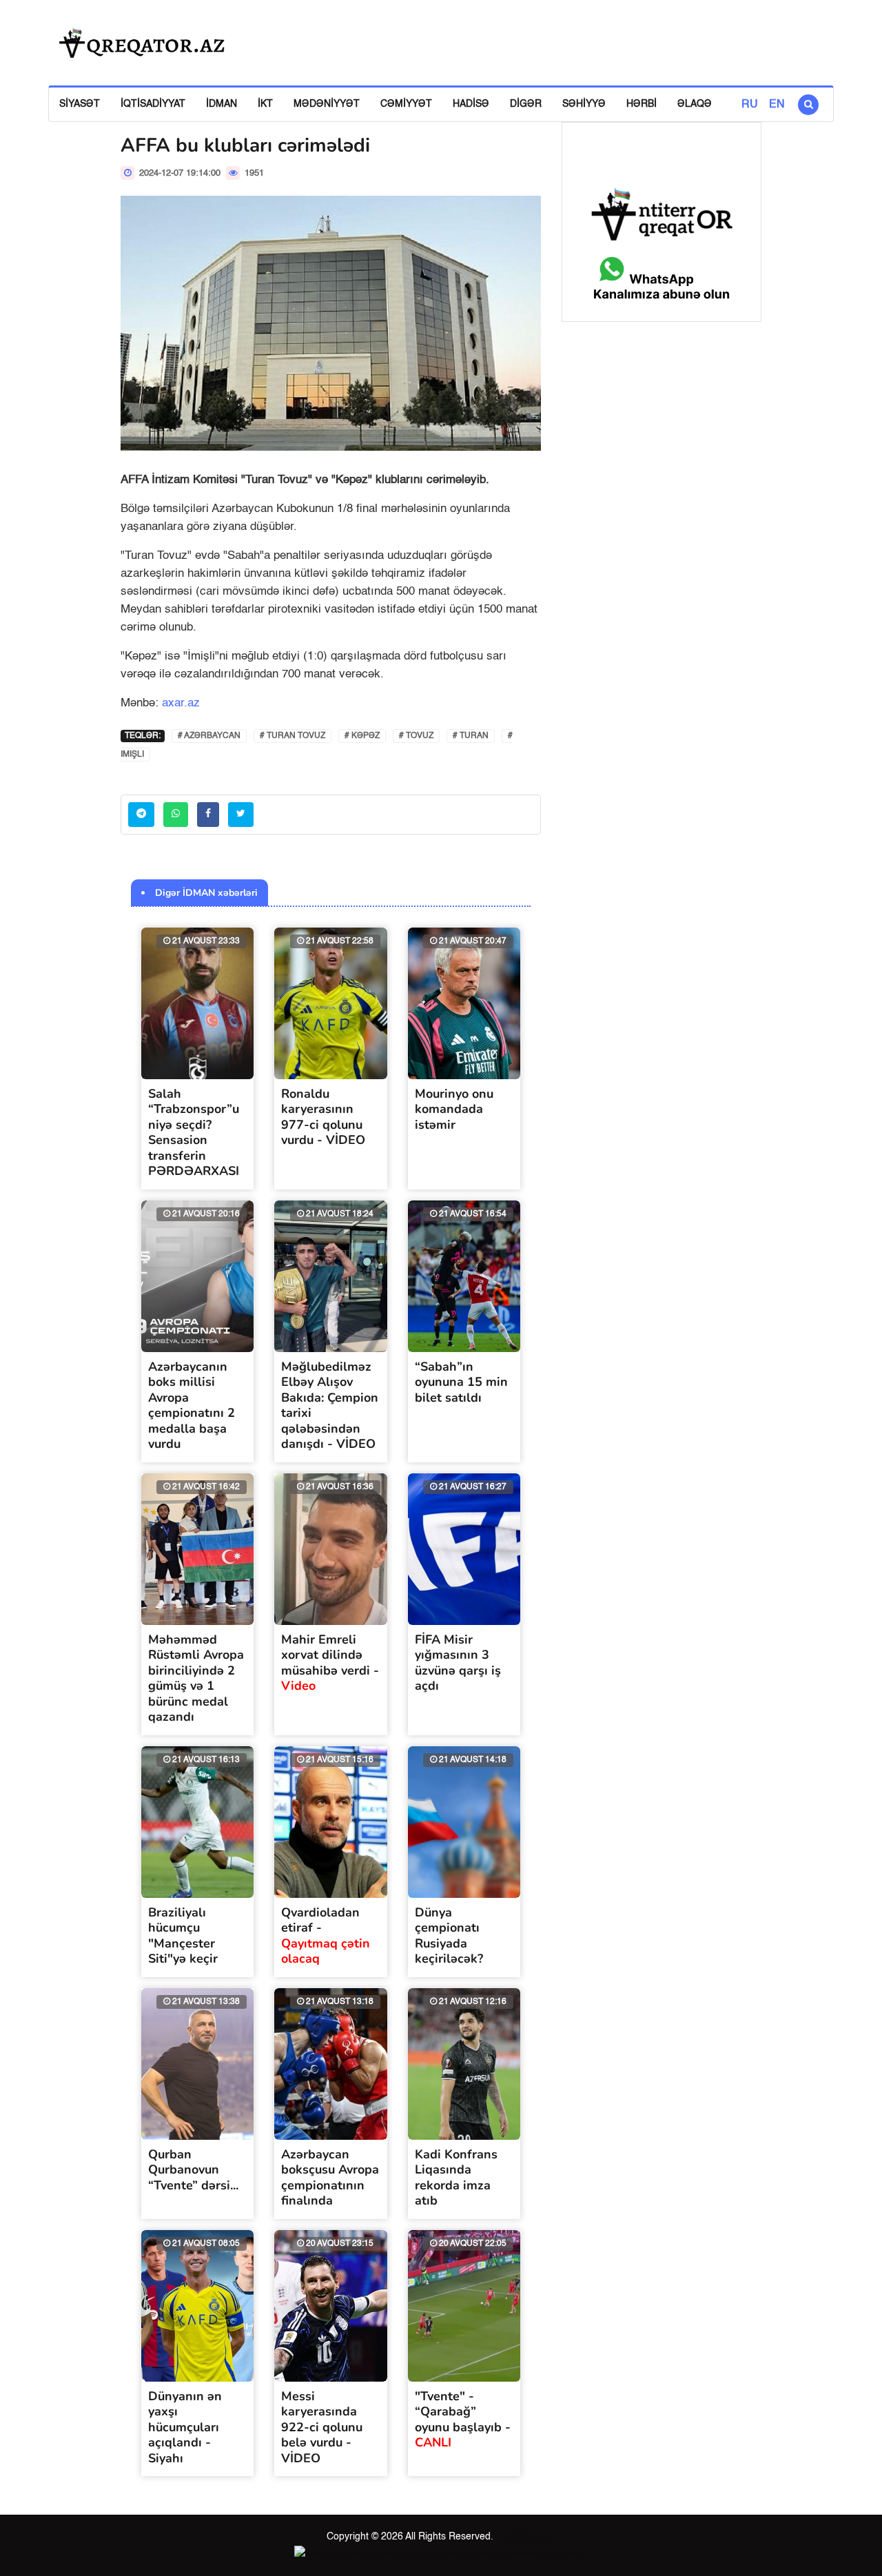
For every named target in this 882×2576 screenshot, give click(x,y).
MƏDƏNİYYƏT (327, 104)
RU (750, 105)
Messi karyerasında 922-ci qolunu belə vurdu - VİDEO (322, 2427)
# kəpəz (362, 736)
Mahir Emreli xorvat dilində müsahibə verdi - (330, 1663)
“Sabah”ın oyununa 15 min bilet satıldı (461, 1382)
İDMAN (222, 104)
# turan (471, 736)
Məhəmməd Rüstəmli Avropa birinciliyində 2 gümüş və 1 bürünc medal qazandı (196, 1678)
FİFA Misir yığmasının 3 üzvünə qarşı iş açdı (458, 1663)
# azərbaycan (209, 736)
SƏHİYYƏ (584, 104)
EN (777, 105)
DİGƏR (526, 104)
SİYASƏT (80, 104)
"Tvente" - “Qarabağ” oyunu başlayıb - (463, 2420)
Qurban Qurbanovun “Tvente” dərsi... (193, 2170)
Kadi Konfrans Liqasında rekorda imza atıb (456, 2178)
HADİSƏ (471, 104)
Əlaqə (695, 104)
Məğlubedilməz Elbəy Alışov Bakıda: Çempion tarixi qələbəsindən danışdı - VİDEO (330, 1405)
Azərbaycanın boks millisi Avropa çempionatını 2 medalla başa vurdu (192, 1405)
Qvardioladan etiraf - (326, 1936)
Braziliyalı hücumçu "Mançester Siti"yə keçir (183, 1936)
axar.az (181, 703)
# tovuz (416, 736)
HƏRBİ (642, 104)
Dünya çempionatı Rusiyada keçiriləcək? (449, 1936)
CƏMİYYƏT (406, 104)
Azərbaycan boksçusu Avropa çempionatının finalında (330, 2178)
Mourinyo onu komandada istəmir (454, 1109)
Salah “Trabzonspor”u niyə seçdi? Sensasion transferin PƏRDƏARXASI (194, 1133)
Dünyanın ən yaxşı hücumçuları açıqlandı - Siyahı (185, 2427)
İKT (265, 104)
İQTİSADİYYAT (153, 104)
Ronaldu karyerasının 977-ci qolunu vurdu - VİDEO (323, 1117)
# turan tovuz (293, 736)
